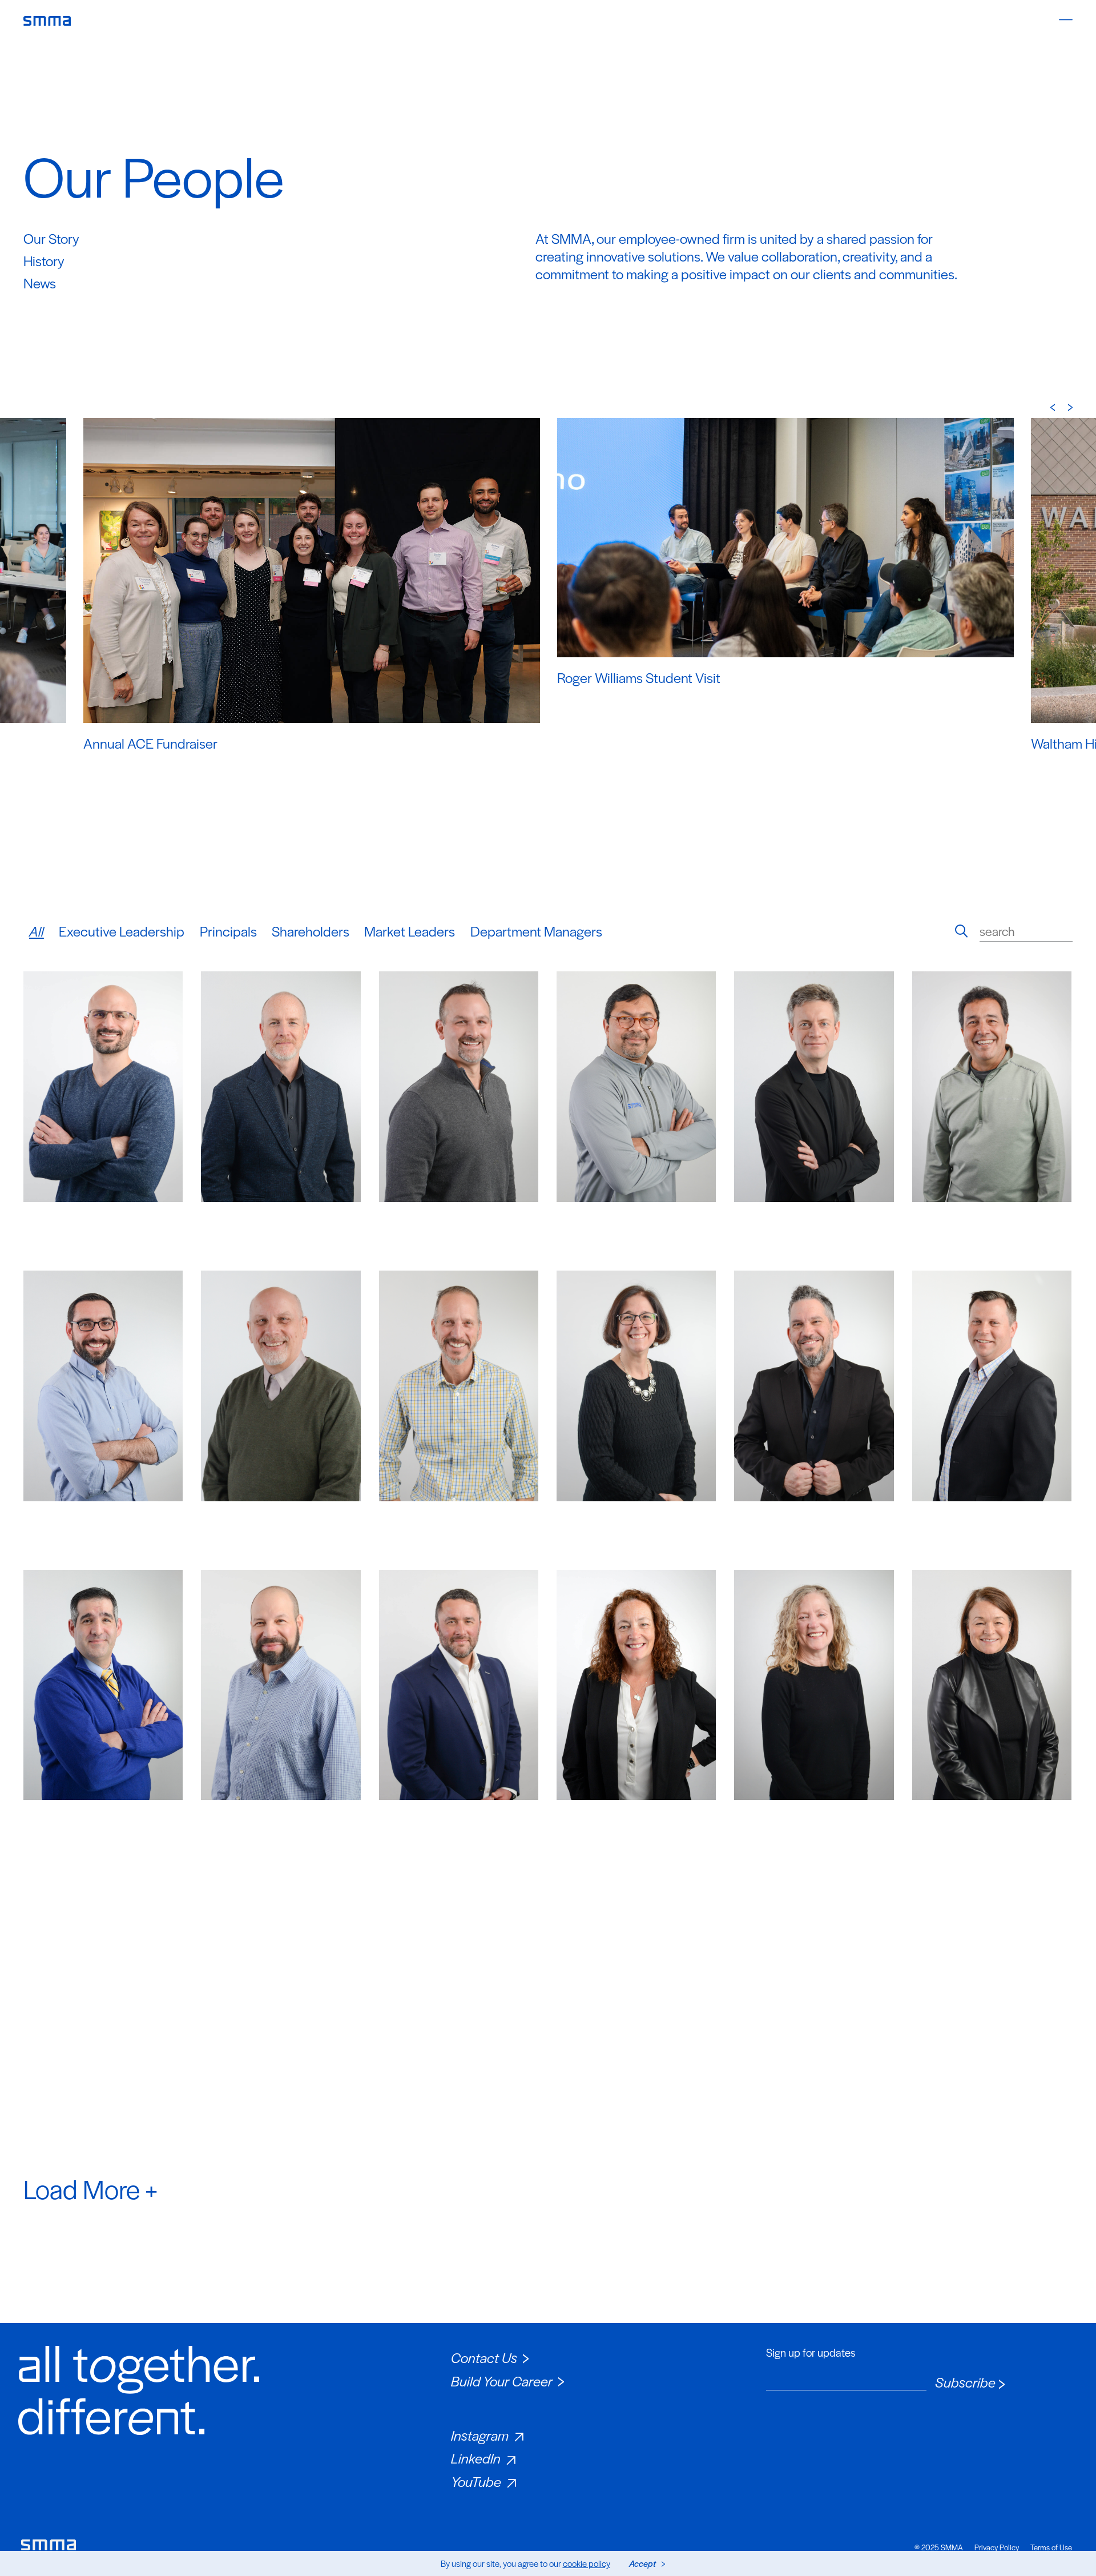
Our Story (51, 238)
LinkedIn (476, 2458)
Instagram (480, 2435)
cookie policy (587, 2563)
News (40, 283)
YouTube (476, 2481)
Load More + (90, 2188)
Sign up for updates (811, 2353)
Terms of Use (1051, 2547)
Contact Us (484, 2357)
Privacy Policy (997, 2547)
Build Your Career (502, 2381)
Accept (642, 2563)
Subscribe (965, 2382)
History (44, 260)
